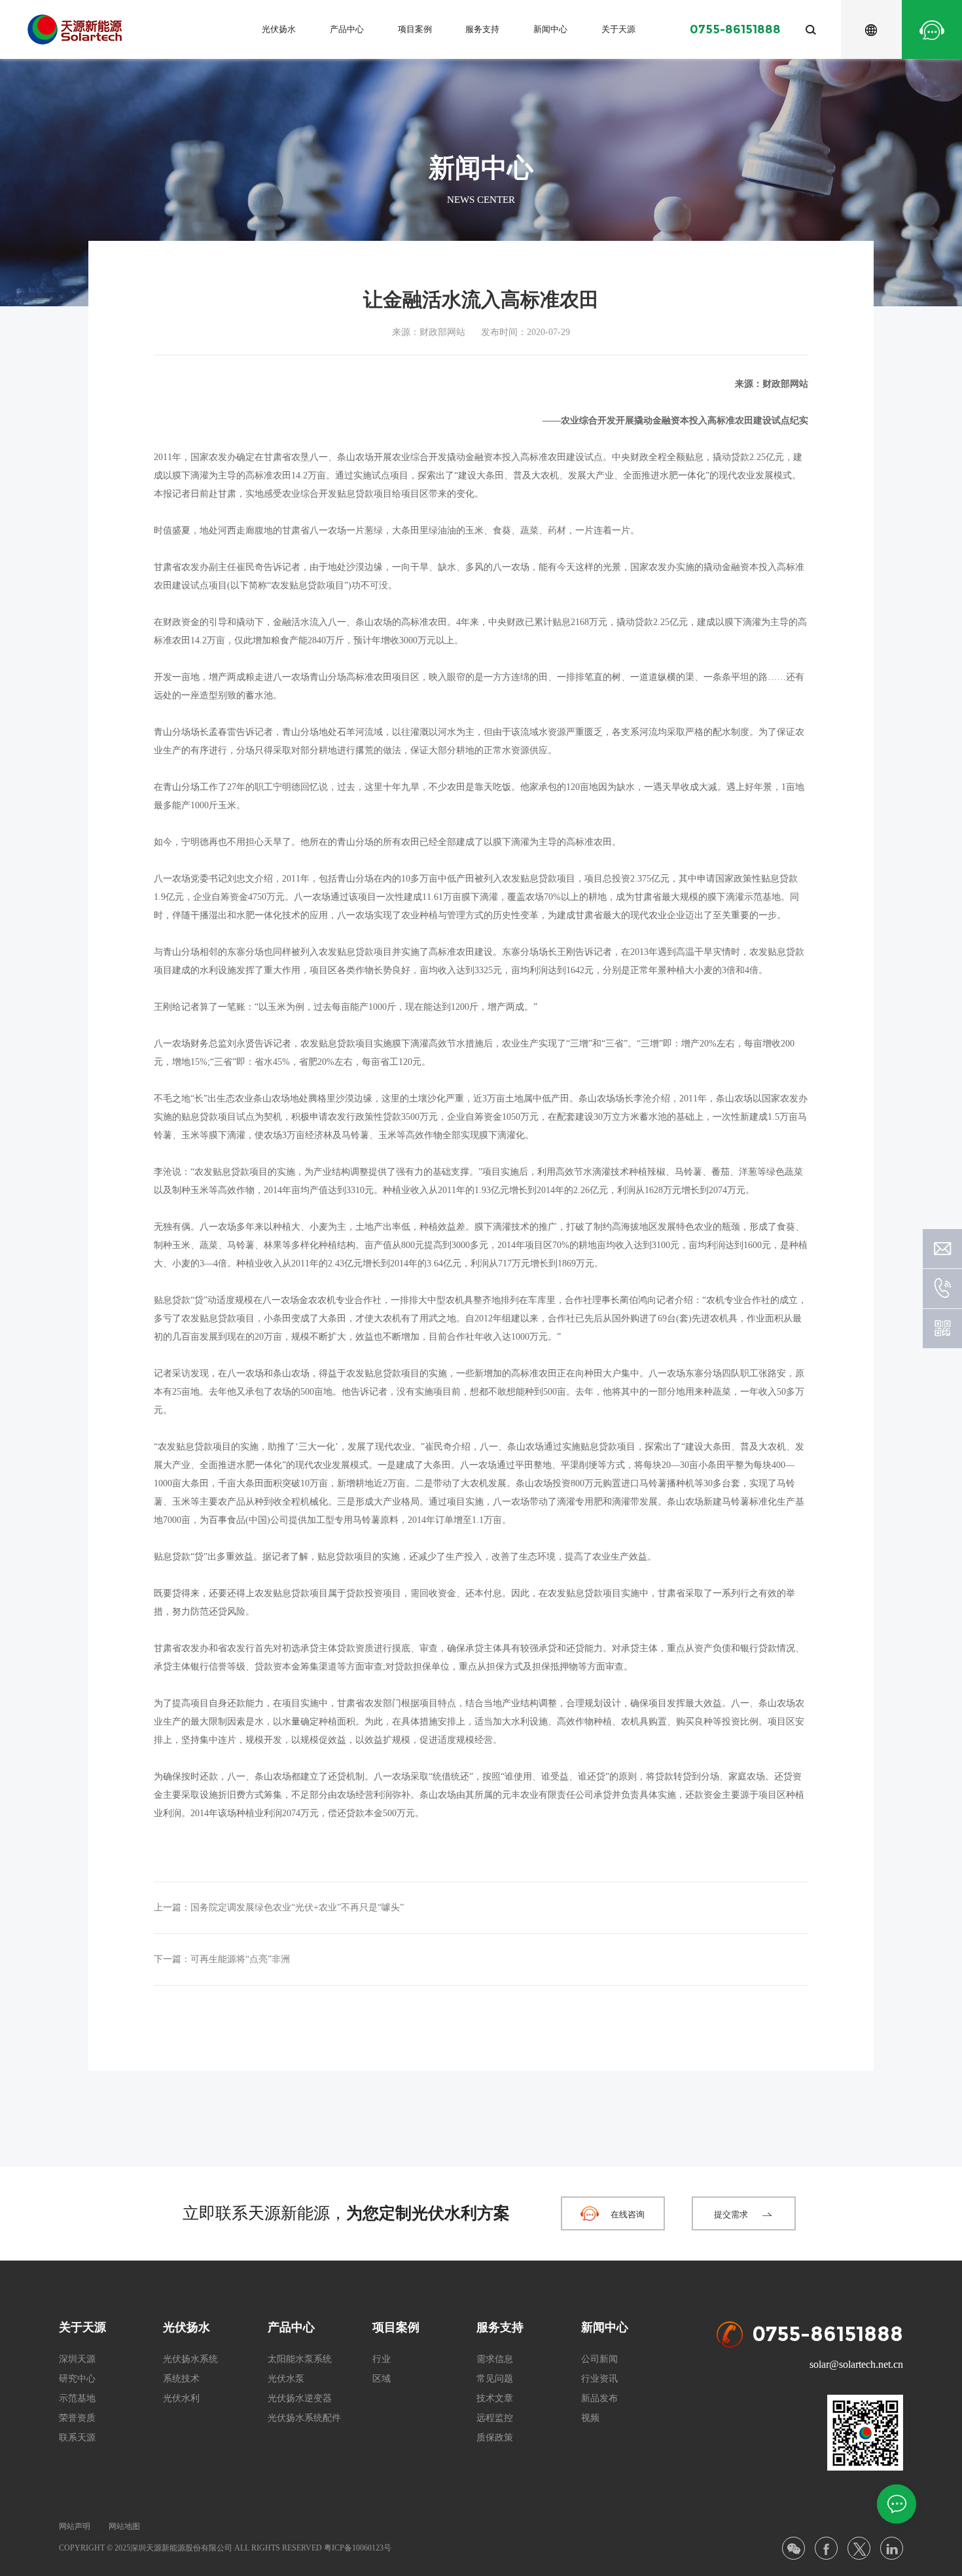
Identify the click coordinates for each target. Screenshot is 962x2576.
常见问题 (495, 2379)
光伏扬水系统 (190, 2359)
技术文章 (495, 2398)
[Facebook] (826, 2548)
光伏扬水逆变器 (300, 2398)
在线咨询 (628, 2214)
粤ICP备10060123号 (358, 2548)
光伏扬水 (279, 29)
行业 (382, 2359)
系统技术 (181, 2379)
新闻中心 (550, 29)
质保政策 (495, 2438)
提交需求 (731, 2214)
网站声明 (75, 2526)
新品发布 (599, 2398)
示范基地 (77, 2398)
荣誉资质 (77, 2418)
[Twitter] (859, 2548)
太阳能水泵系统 (300, 2359)
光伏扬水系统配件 (304, 2418)
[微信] (793, 2548)
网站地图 (124, 2526)
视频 (590, 2418)
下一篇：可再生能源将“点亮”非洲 (222, 1959)
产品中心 (347, 29)
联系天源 (77, 2438)
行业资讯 (599, 2379)
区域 (382, 2379)
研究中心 (77, 2379)
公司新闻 (599, 2359)
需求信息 (495, 2359)
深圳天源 (77, 2359)
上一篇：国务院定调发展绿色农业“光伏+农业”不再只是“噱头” (279, 1907)
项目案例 (415, 29)
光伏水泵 (286, 2379)
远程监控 (495, 2418)
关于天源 (618, 29)
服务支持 (482, 29)
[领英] (892, 2548)
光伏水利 (181, 2398)
